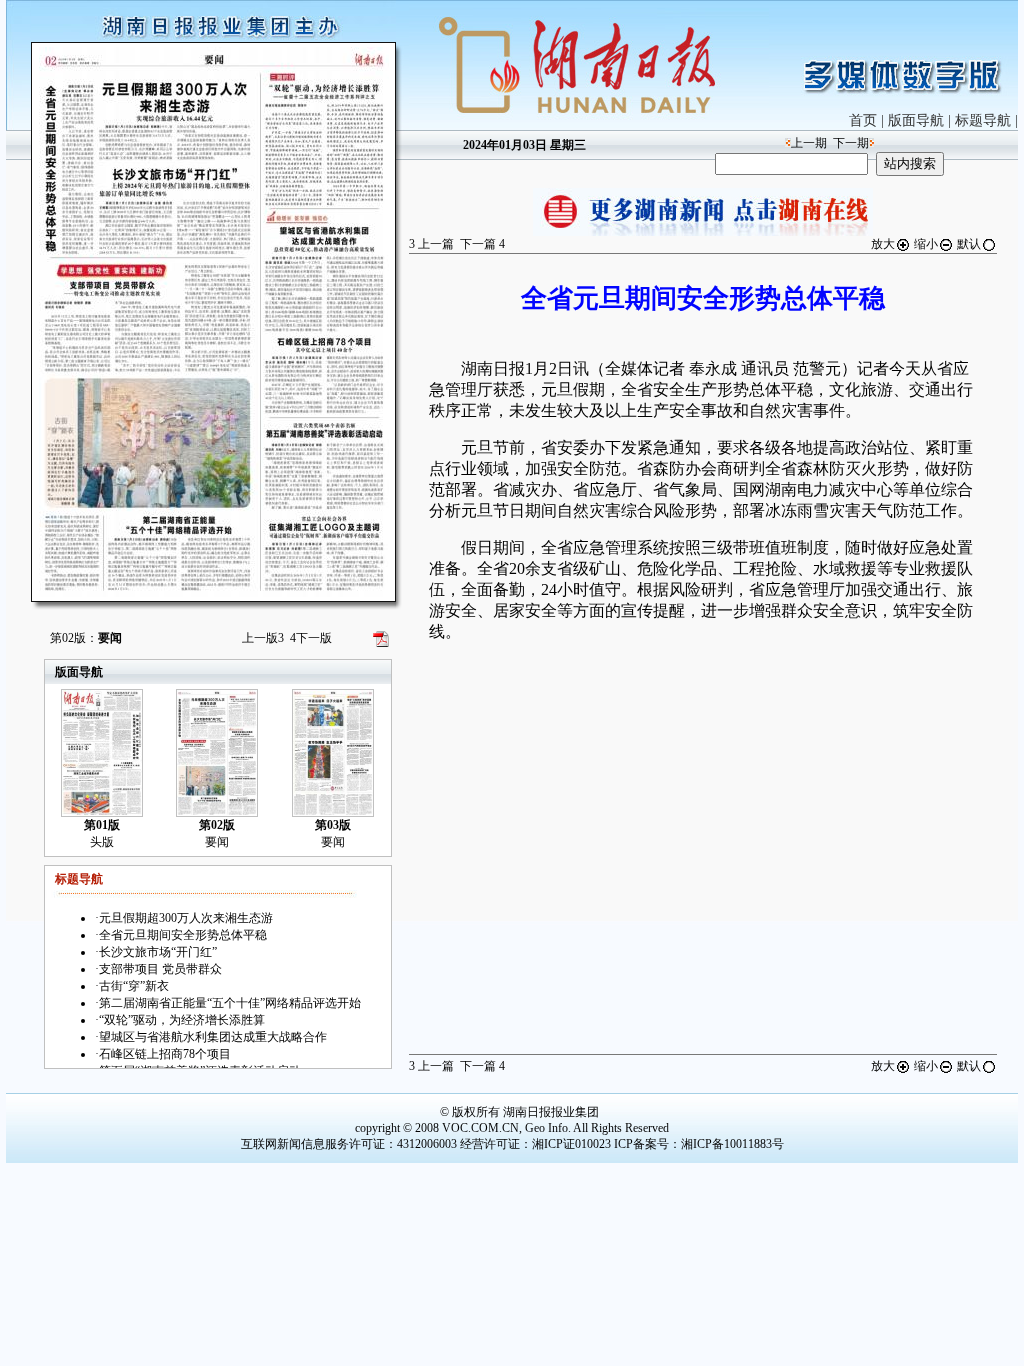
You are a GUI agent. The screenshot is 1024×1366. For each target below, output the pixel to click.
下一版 (311, 638)
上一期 (809, 143)
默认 (969, 244)
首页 (863, 120)
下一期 (851, 143)
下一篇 (482, 244)
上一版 (263, 638)
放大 (883, 244)
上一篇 (431, 244)
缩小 (926, 244)
